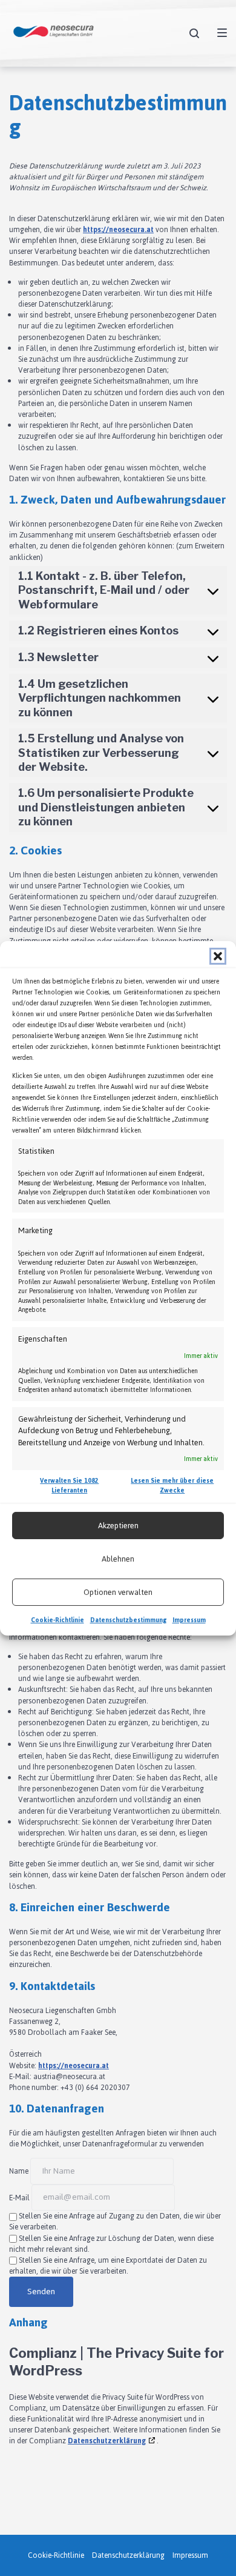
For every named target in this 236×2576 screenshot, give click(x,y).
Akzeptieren (118, 1526)
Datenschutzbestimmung (128, 1620)
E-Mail (19, 2197)
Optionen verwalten (118, 1592)
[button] (218, 956)
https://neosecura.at (118, 230)
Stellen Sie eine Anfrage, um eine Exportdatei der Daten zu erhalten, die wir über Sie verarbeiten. (108, 2266)
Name (19, 2171)
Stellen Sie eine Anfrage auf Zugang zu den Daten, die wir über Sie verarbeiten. (115, 2222)
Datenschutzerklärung (107, 2441)
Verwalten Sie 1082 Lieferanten (69, 1486)
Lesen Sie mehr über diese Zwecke (172, 1486)
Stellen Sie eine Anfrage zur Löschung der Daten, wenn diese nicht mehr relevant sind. (111, 2244)
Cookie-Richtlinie (57, 1620)
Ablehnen (118, 1559)
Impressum (189, 1620)
